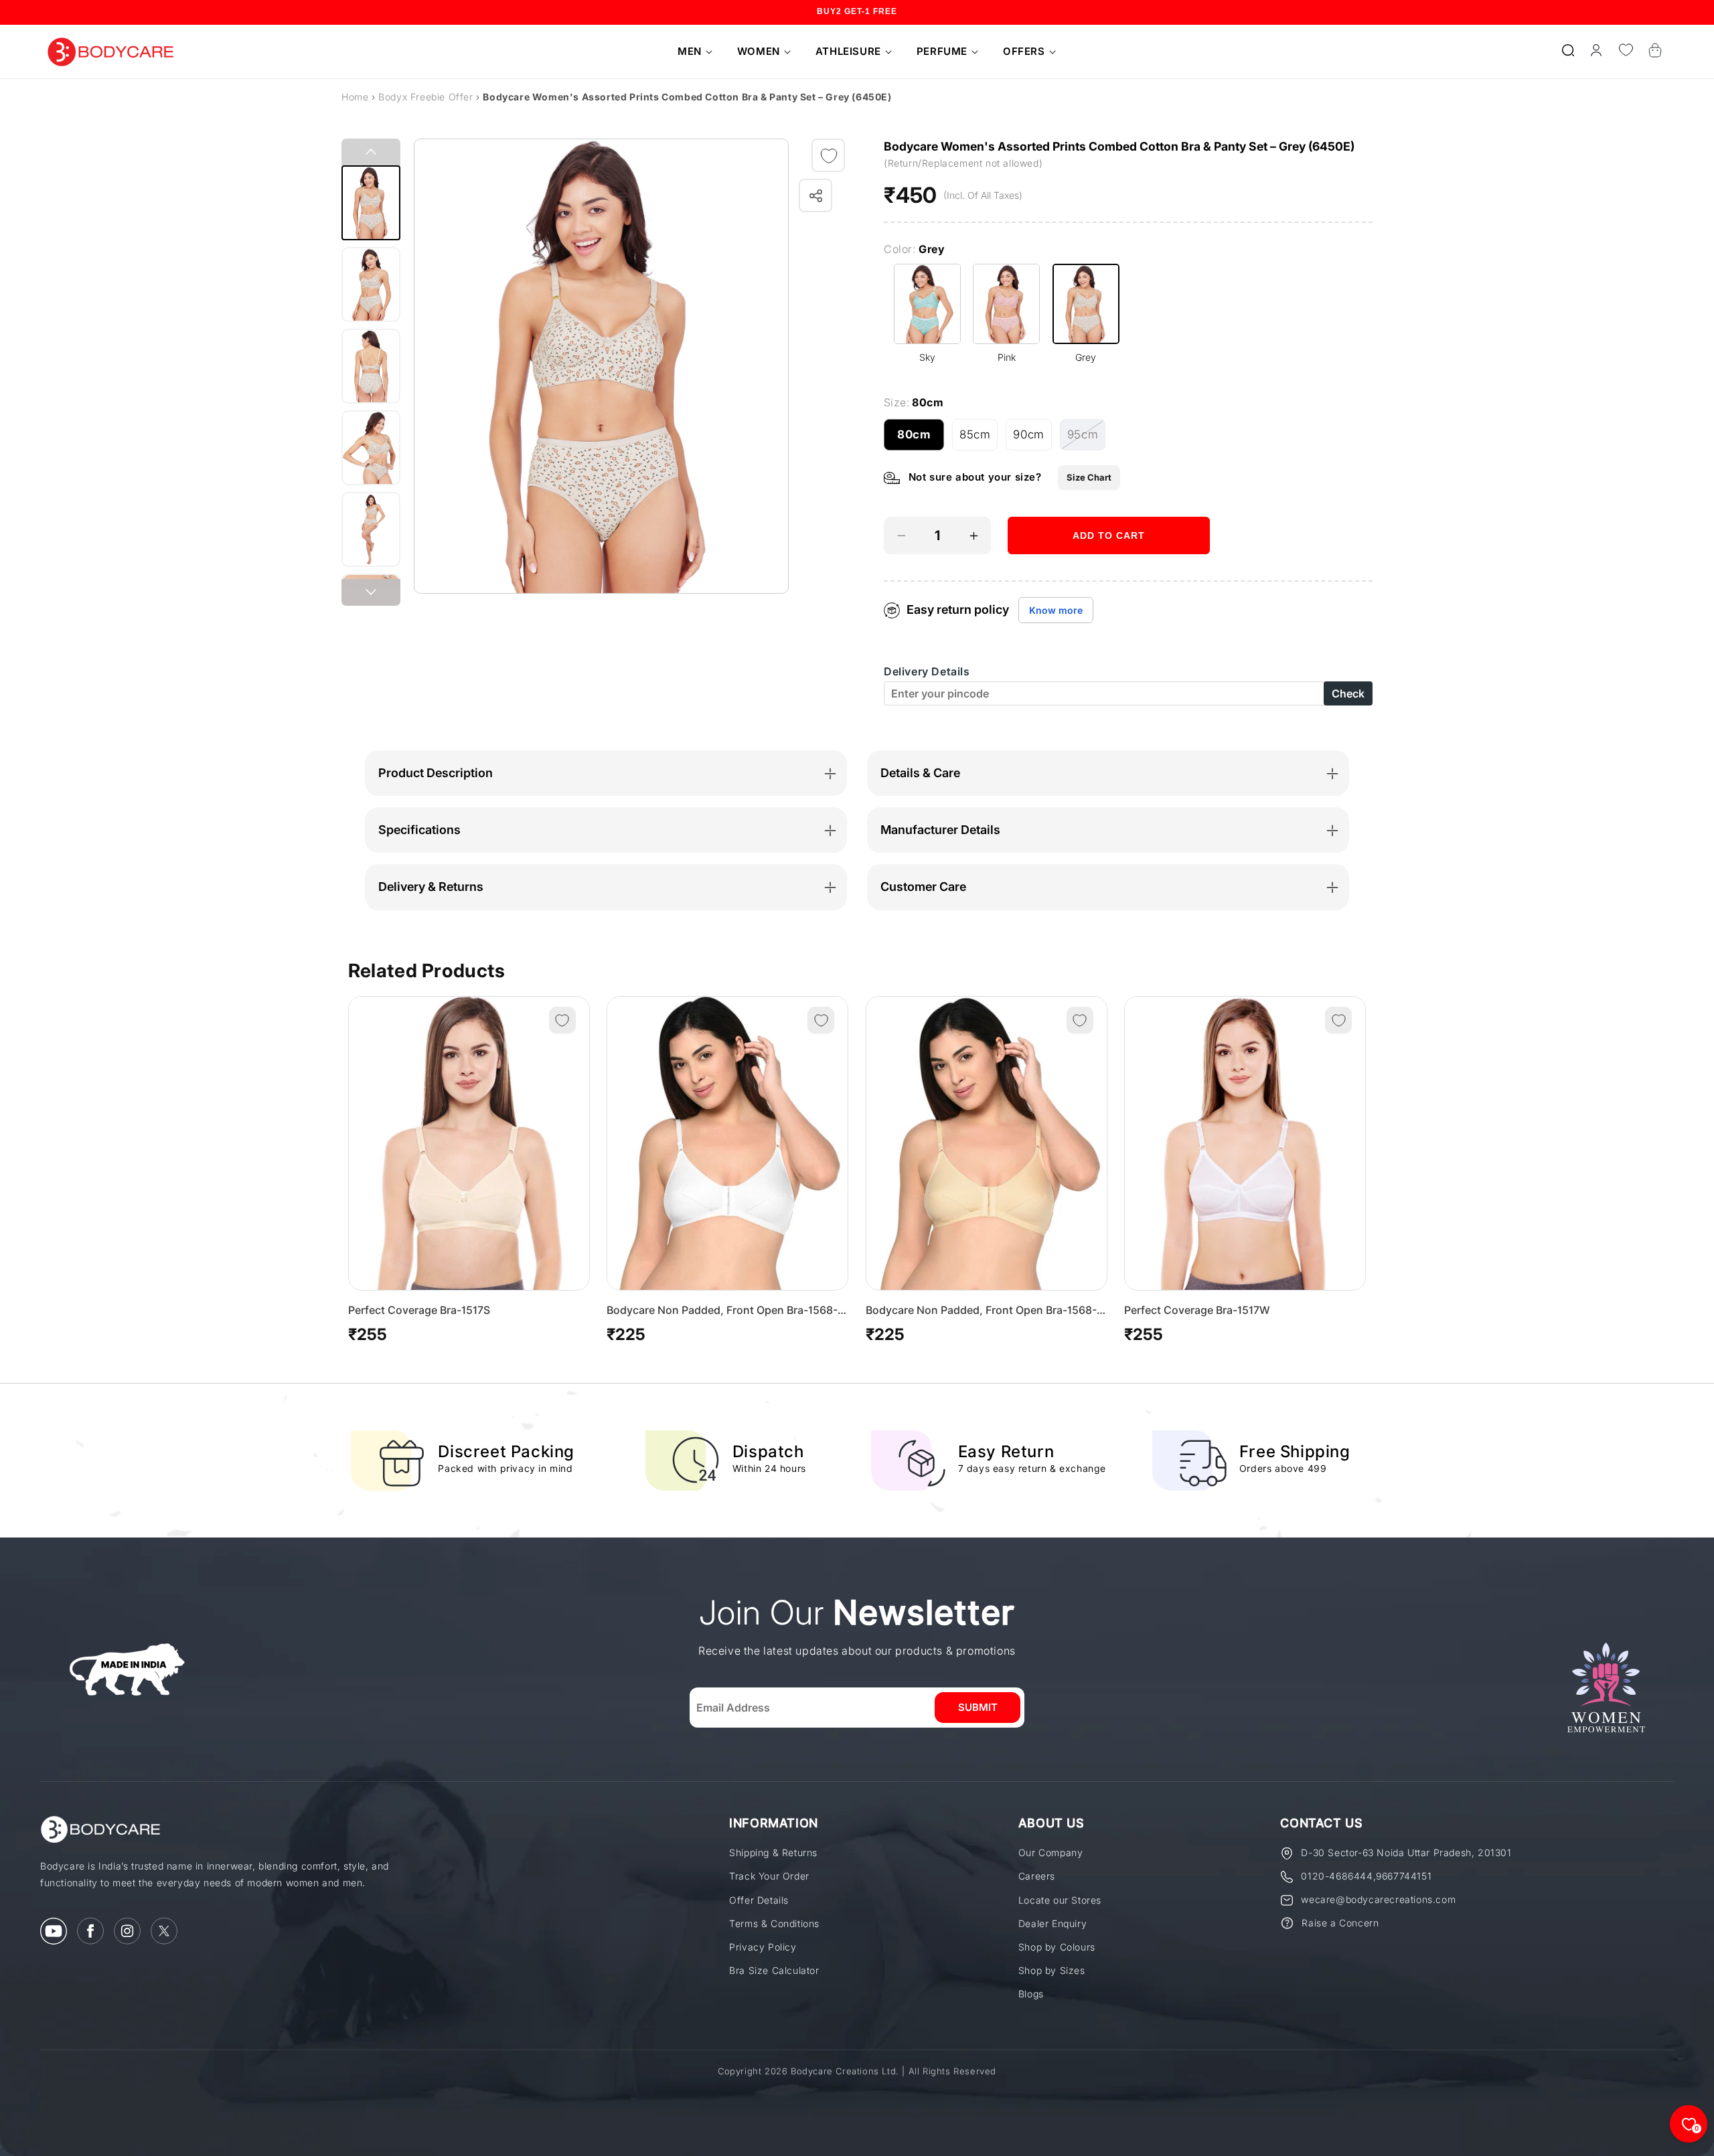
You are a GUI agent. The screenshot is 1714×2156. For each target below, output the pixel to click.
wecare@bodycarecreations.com (1378, 1899)
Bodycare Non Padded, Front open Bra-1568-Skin (981, 1311)
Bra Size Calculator (774, 1970)
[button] (690, 52)
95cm (1086, 439)
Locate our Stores (1060, 1900)
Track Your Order (769, 1876)
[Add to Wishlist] (829, 156)
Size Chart (1089, 477)
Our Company (1051, 1852)
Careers (1037, 1876)
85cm (979, 439)
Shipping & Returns (773, 1852)
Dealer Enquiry (1053, 1923)
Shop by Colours (1057, 1947)
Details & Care (920, 773)
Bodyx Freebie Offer (427, 97)
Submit (978, 1707)
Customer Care (923, 887)
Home (355, 97)
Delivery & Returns (431, 887)
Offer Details (759, 1900)
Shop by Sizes (1052, 1970)
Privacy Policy (763, 1947)
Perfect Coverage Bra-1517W (1197, 1310)
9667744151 (1404, 1876)
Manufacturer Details (940, 830)
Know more (1056, 611)
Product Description (436, 773)
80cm (921, 439)
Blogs (1031, 1994)
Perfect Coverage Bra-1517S (419, 1310)
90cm (1032, 439)
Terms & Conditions (774, 1923)
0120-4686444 (1337, 1876)
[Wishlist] (1626, 50)
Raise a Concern (1340, 1923)
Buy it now (1109, 577)
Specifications (419, 830)
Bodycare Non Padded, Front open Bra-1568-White (722, 1311)
